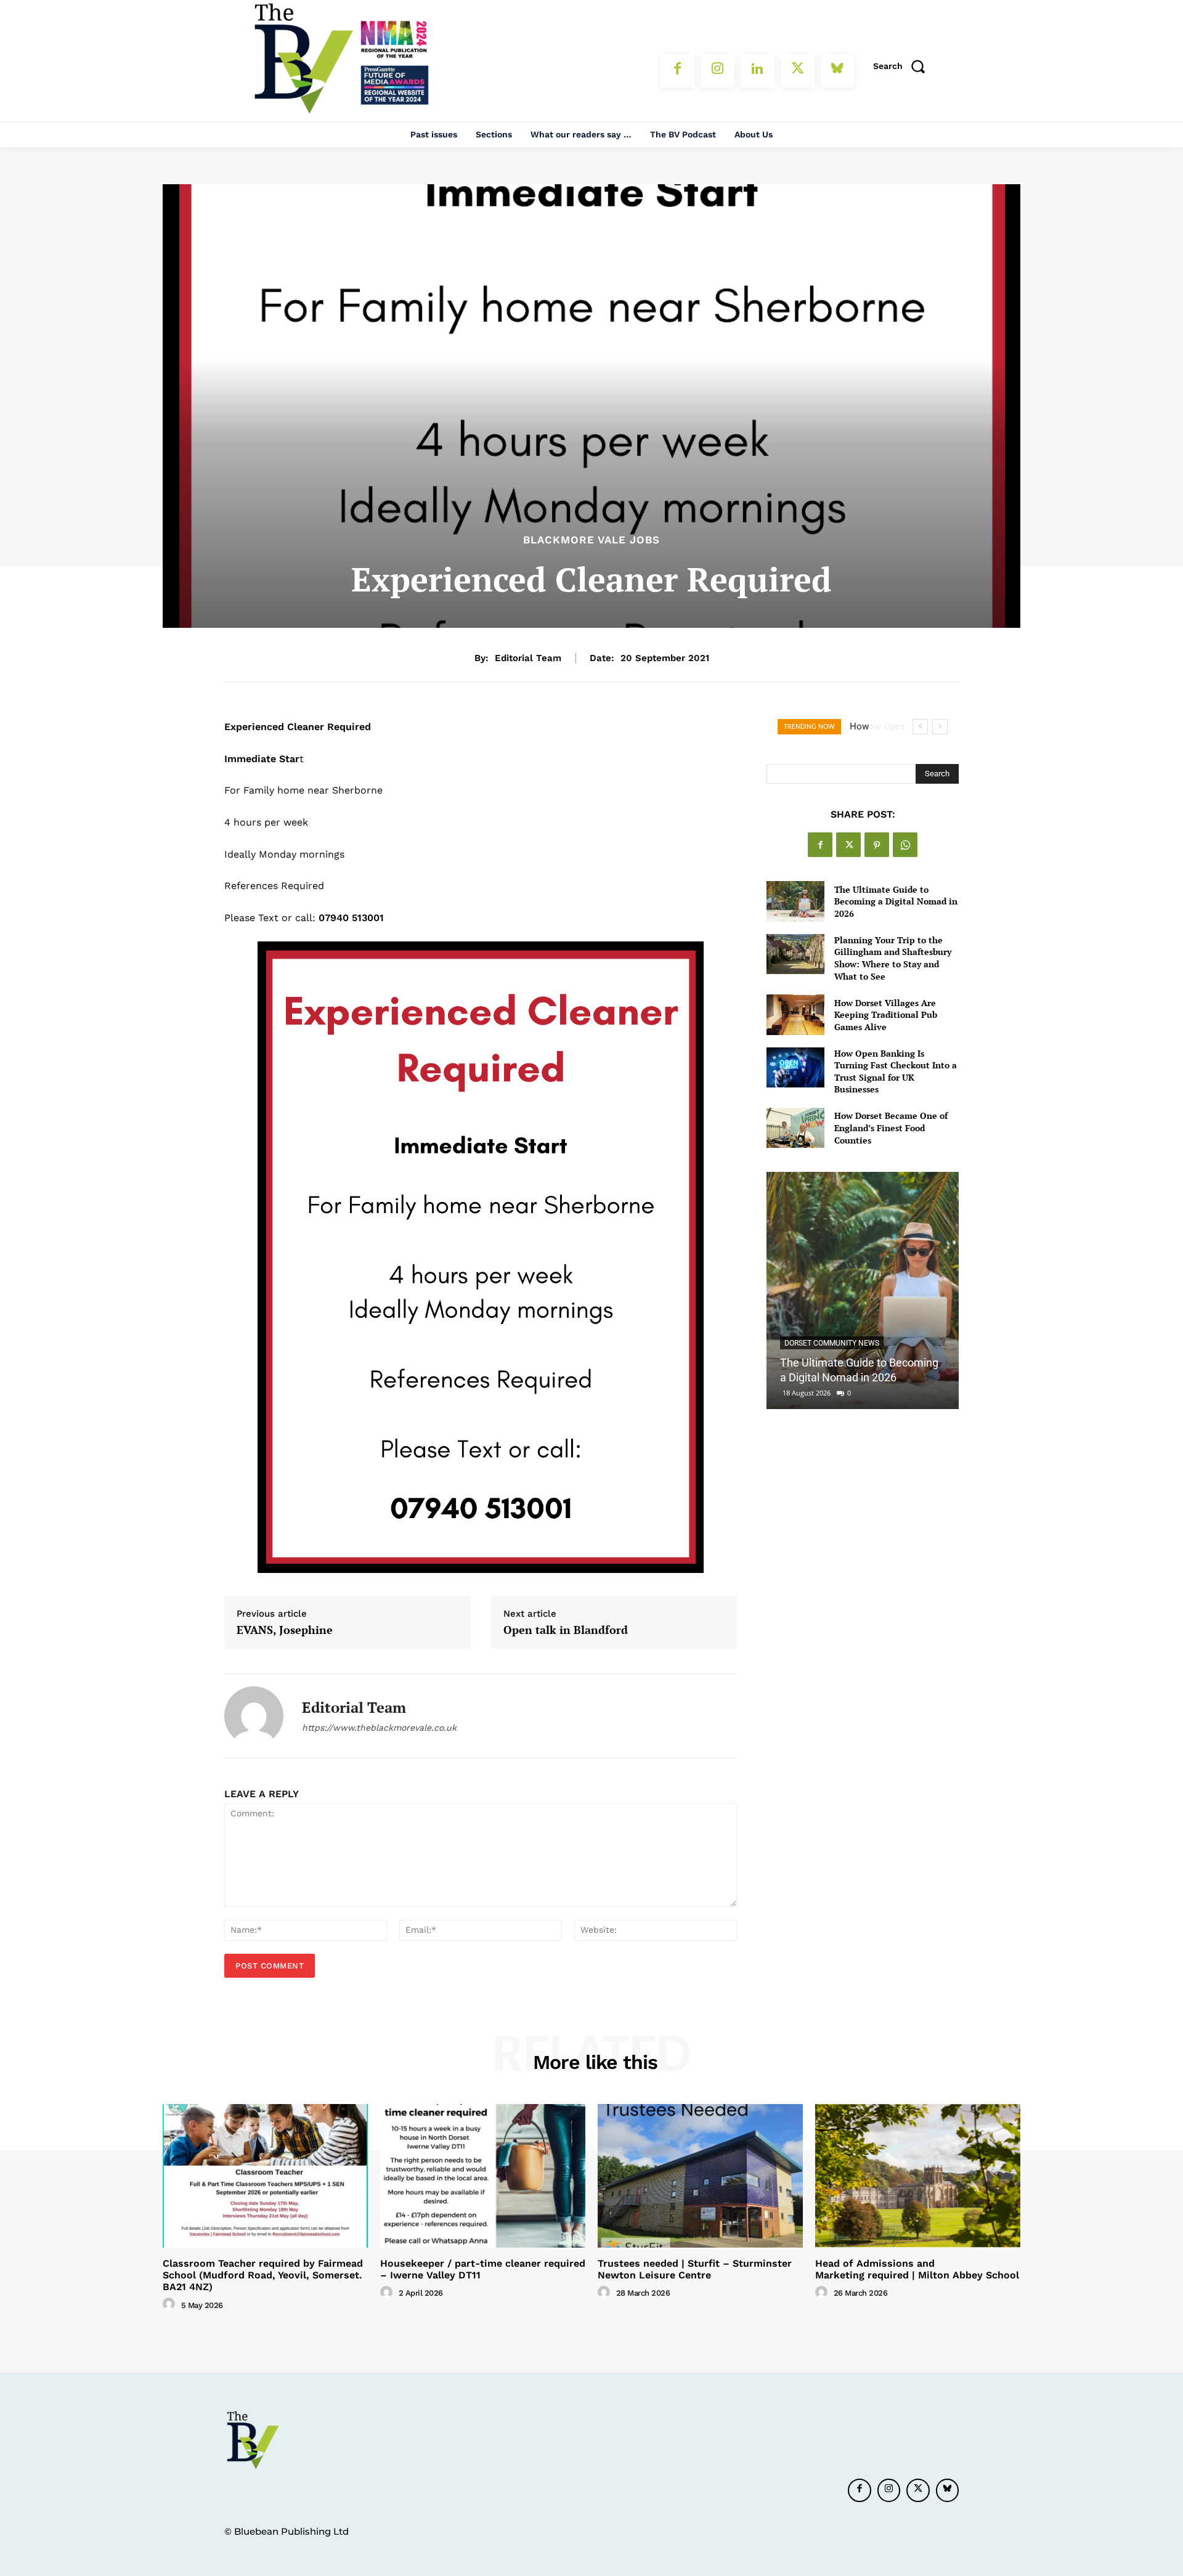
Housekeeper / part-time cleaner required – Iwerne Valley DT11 (483, 2269)
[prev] (920, 727)
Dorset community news (832, 1343)
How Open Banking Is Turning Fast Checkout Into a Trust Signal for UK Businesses (896, 1071)
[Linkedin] (758, 71)
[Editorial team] (254, 1716)
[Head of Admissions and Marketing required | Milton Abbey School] (918, 2176)
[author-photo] (171, 2304)
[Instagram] (718, 71)
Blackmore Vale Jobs (591, 540)
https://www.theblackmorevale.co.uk (379, 1728)
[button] (903, 66)
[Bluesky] (838, 71)
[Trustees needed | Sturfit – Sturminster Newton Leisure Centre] (700, 2176)
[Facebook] (677, 71)
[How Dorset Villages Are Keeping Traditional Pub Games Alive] (795, 1014)
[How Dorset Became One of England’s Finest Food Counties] (795, 1128)
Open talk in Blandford (566, 1630)
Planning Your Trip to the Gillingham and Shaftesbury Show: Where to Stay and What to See (893, 958)
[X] (798, 71)
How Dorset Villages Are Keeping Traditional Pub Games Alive (886, 1015)
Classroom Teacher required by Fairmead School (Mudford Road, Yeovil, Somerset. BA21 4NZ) (263, 2275)
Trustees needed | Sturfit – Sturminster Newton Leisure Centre (695, 2269)
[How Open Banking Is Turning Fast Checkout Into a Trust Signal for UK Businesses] (795, 1067)
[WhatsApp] (905, 845)
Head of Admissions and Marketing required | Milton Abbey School (917, 2269)
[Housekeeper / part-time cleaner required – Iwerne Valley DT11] (483, 2176)
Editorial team (528, 658)
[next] (940, 727)
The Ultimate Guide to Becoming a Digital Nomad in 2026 (896, 901)
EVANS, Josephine (285, 1630)
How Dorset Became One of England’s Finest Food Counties (891, 1128)
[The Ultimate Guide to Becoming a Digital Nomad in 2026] (795, 901)
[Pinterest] (877, 845)
